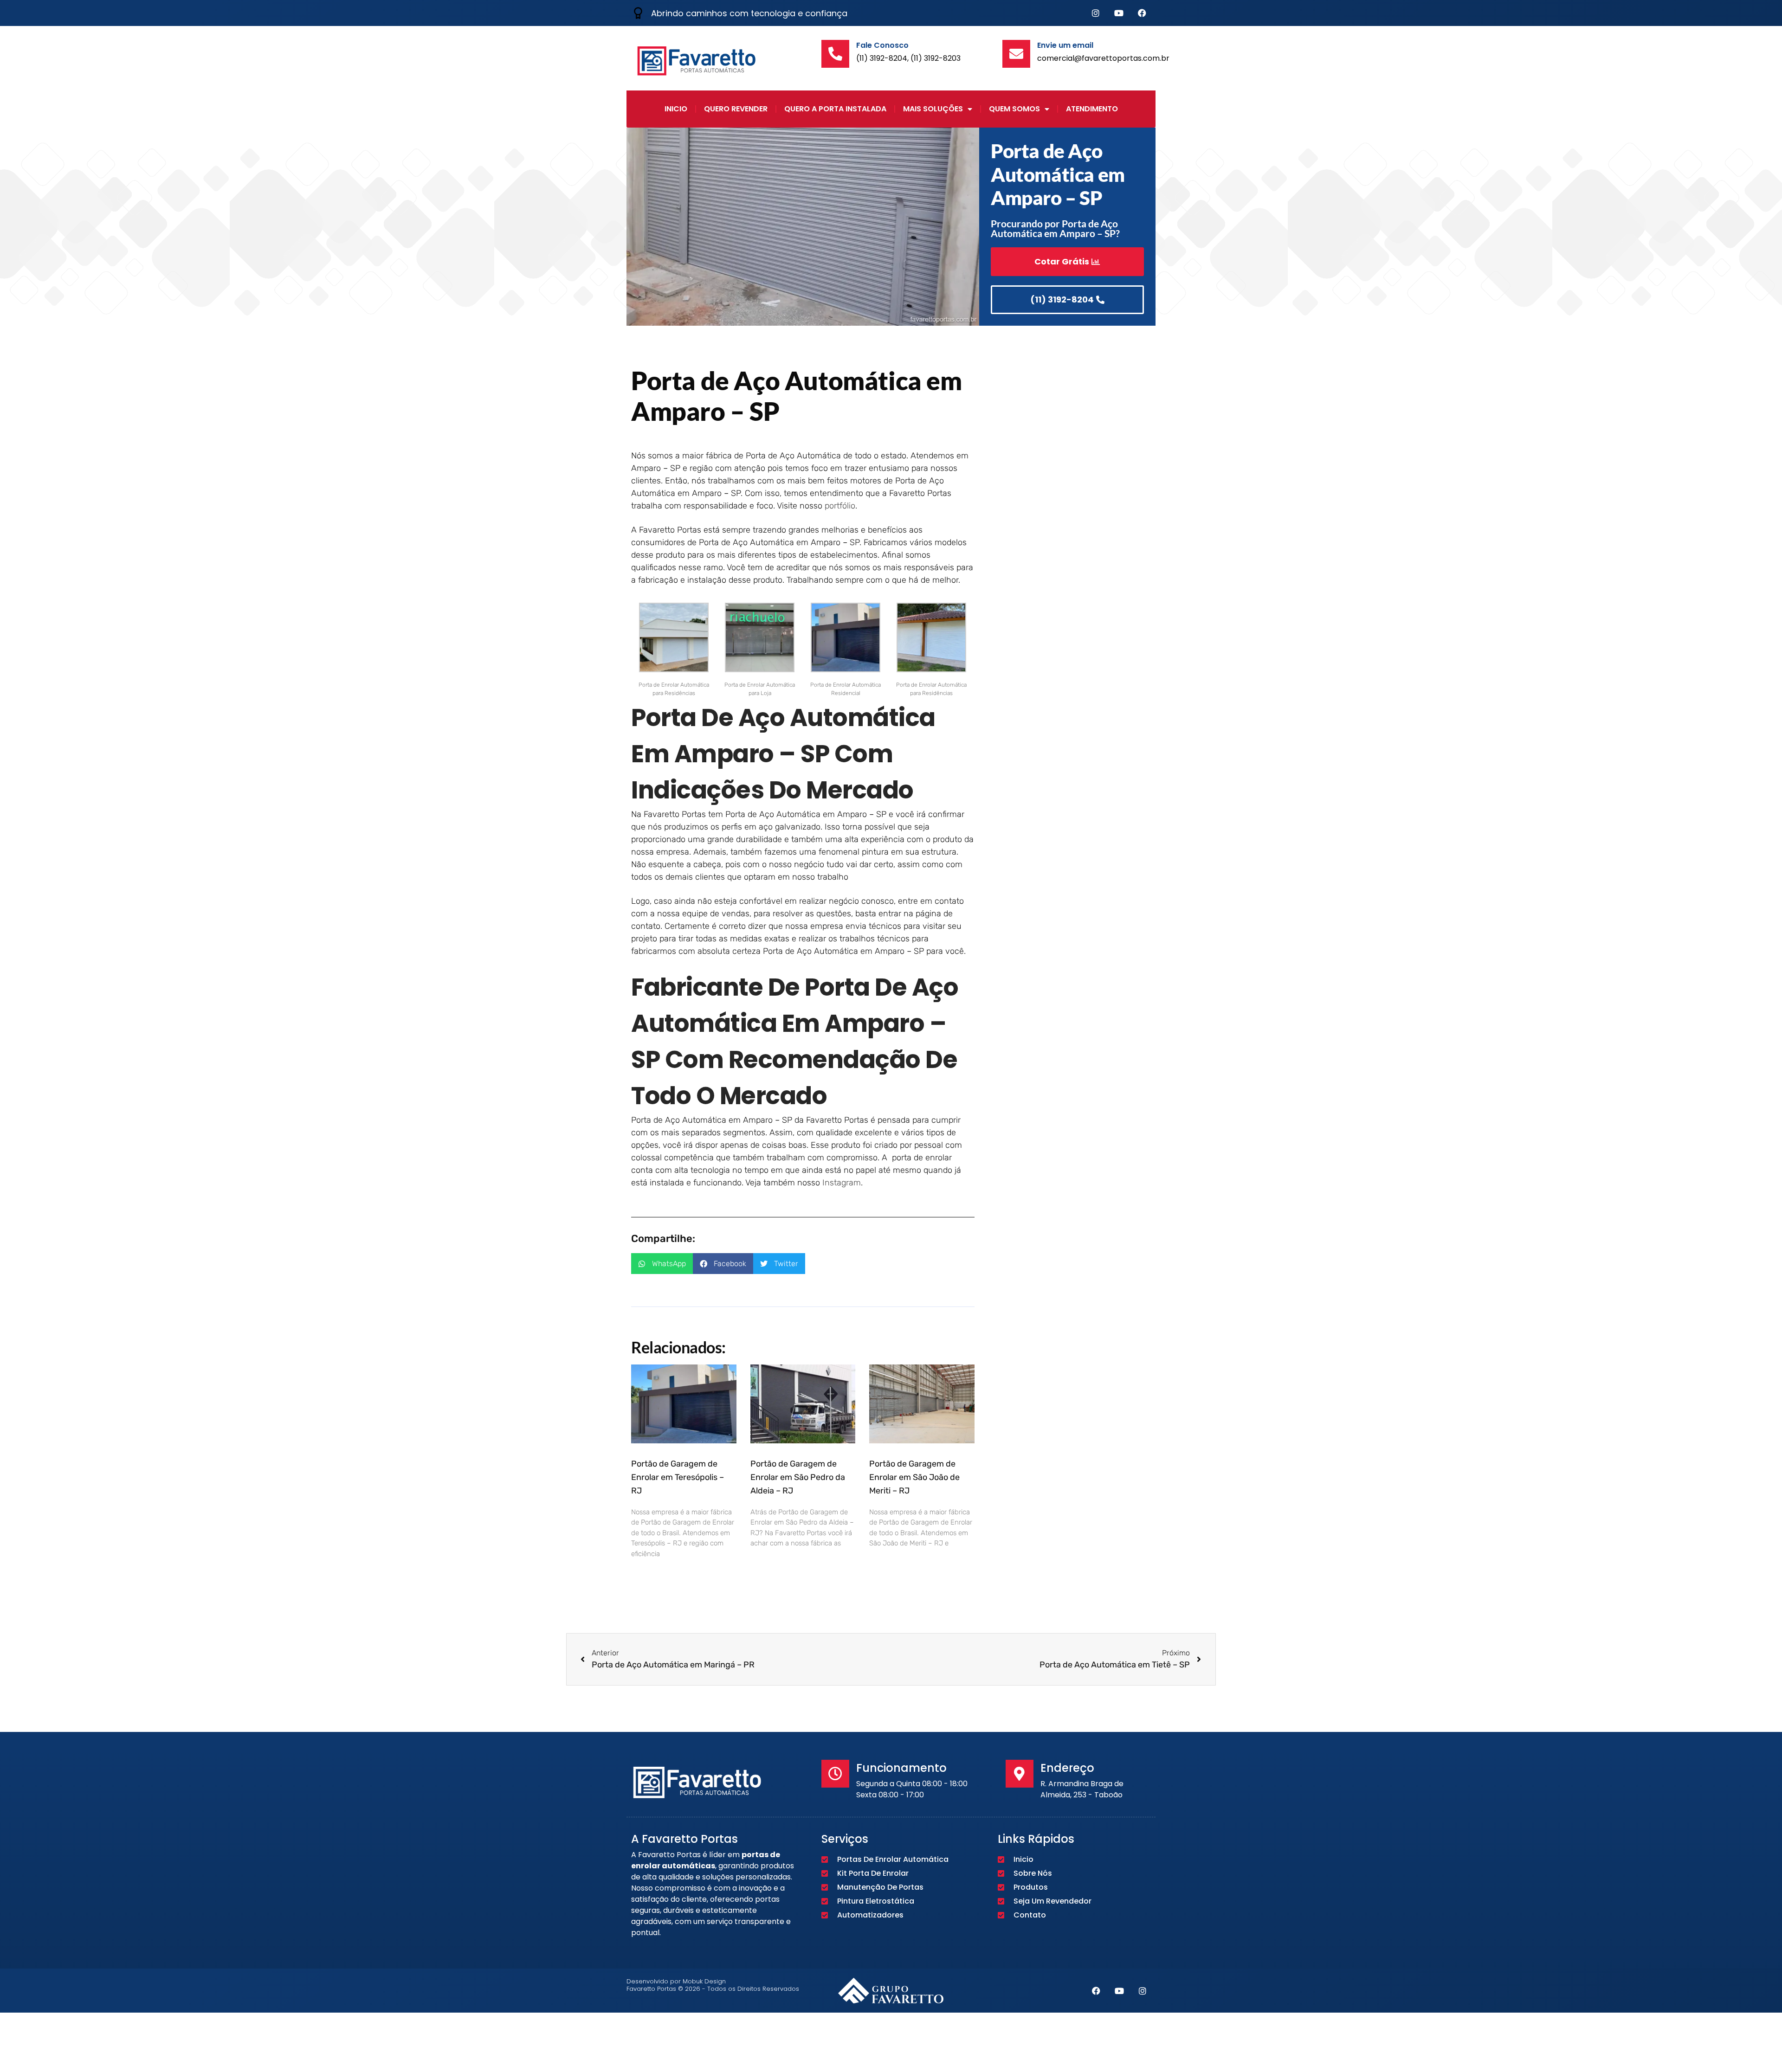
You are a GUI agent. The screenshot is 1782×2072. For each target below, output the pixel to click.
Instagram (842, 1183)
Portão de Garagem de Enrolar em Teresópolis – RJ (678, 1477)
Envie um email (1065, 45)
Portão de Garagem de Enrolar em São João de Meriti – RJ (914, 1477)
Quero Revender (736, 109)
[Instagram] (1096, 13)
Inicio (676, 109)
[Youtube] (1119, 13)
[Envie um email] (1016, 54)
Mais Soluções (933, 109)
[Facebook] (1142, 13)
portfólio (840, 506)
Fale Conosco (882, 45)
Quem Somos (1014, 109)
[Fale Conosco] (835, 54)
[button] (662, 1264)
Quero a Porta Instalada (835, 109)
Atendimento (1092, 109)
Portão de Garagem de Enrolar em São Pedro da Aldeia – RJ (798, 1477)
